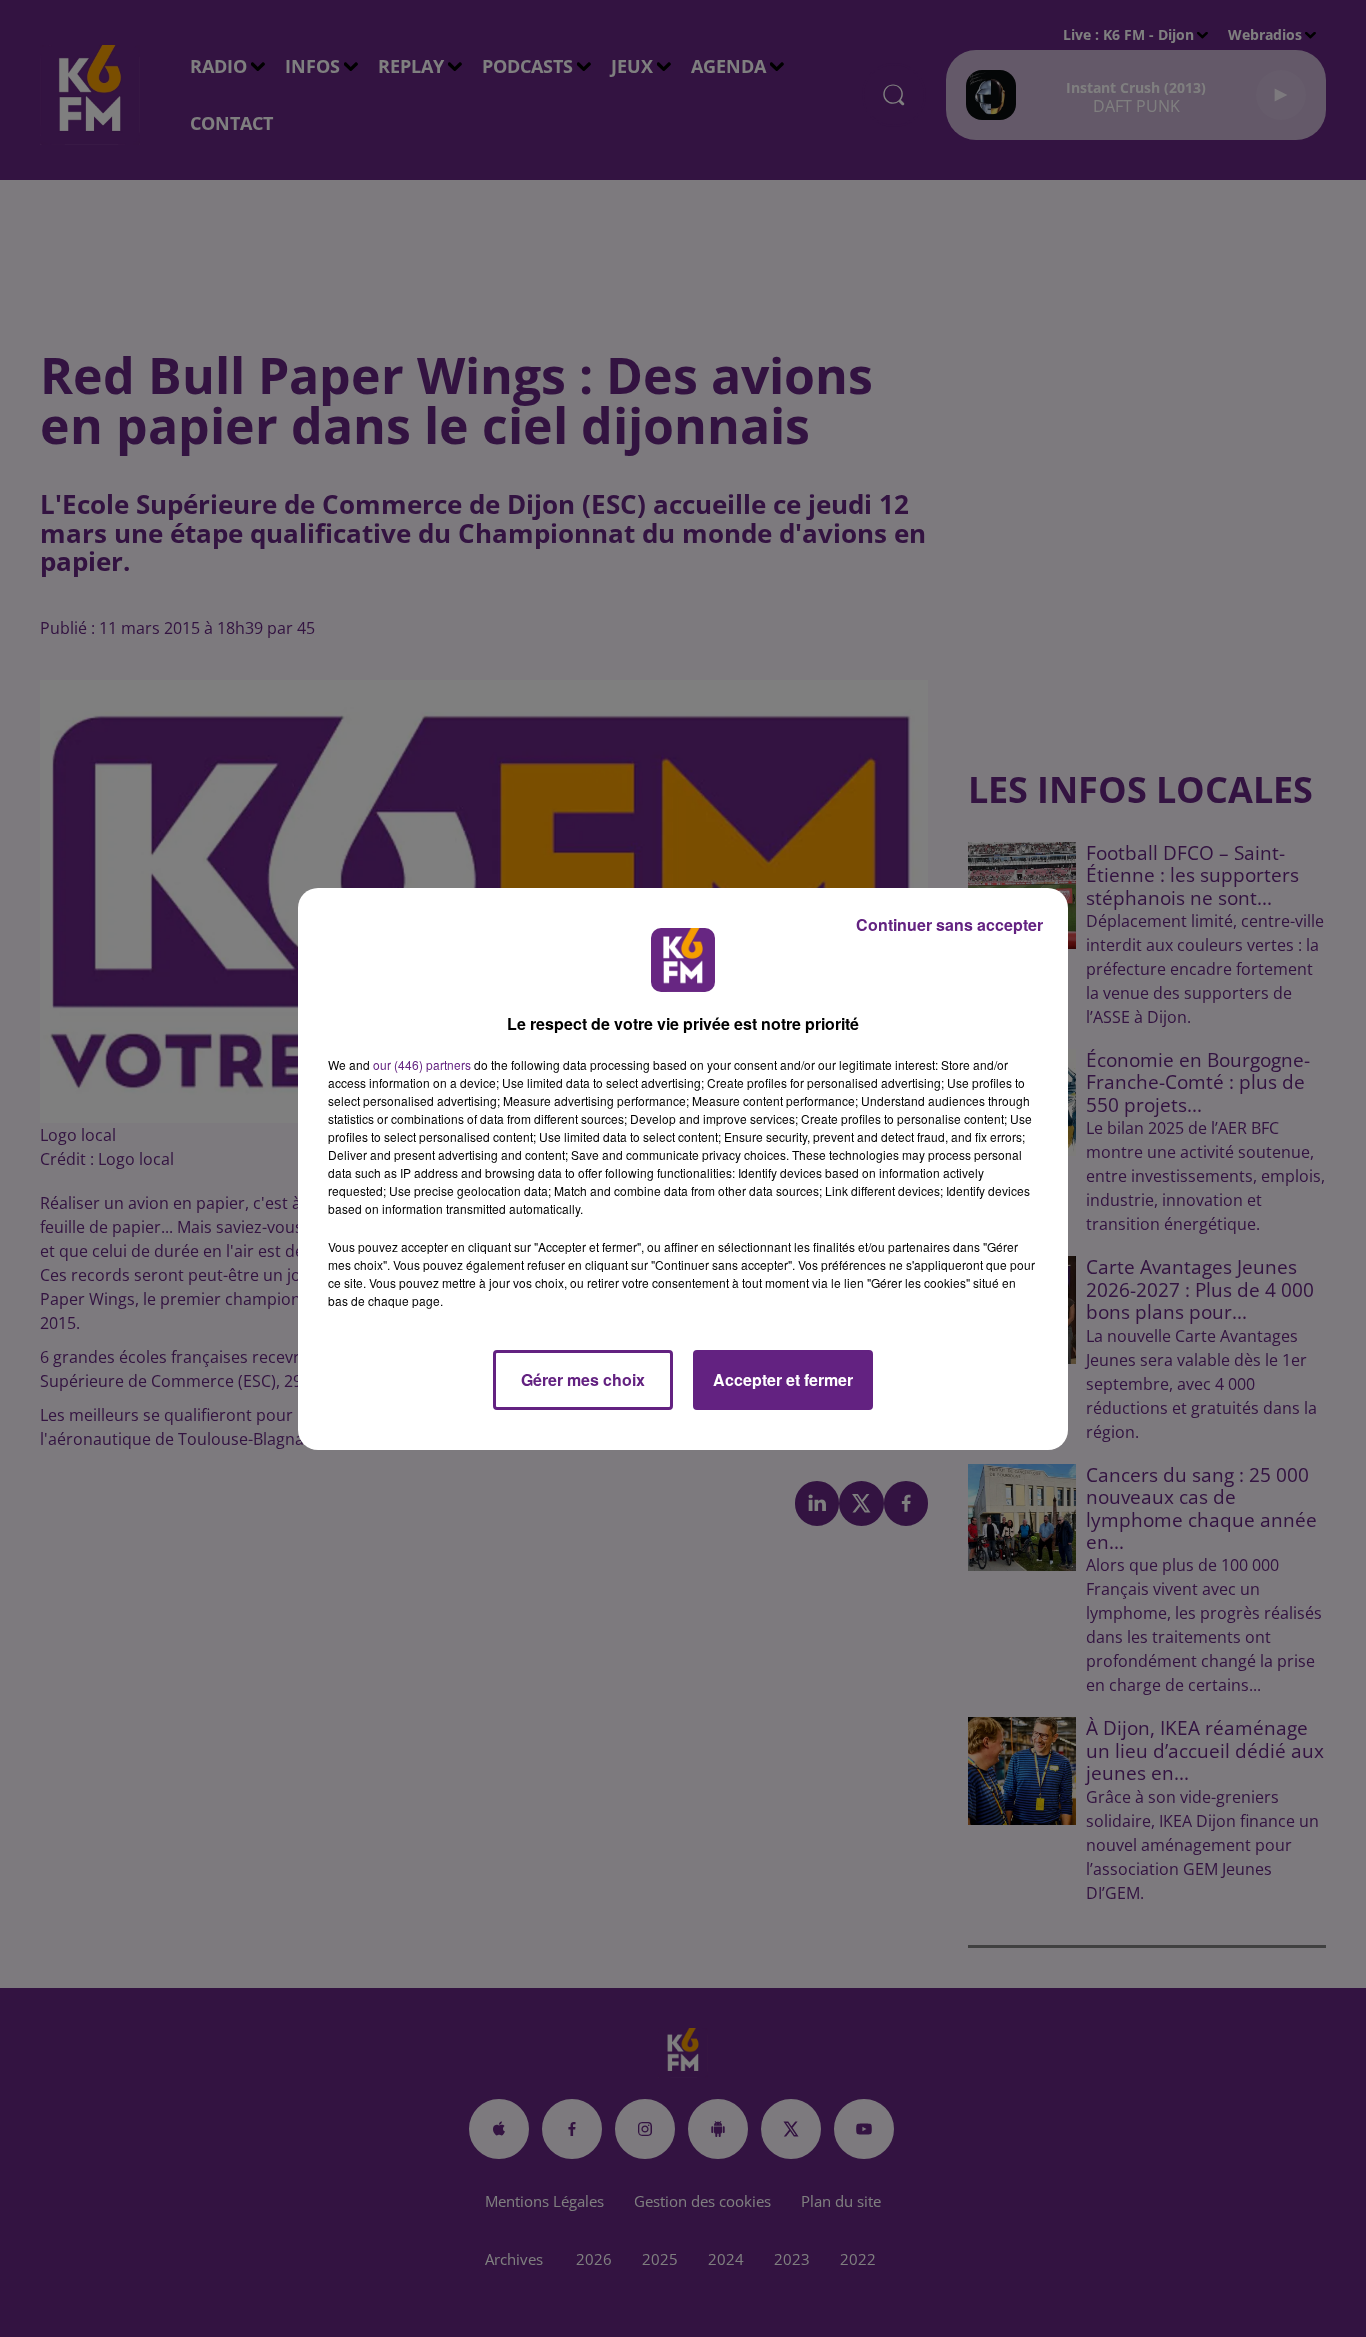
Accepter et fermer (783, 1379)
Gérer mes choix (583, 1379)
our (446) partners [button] (422, 1064)
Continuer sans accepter (949, 924)
